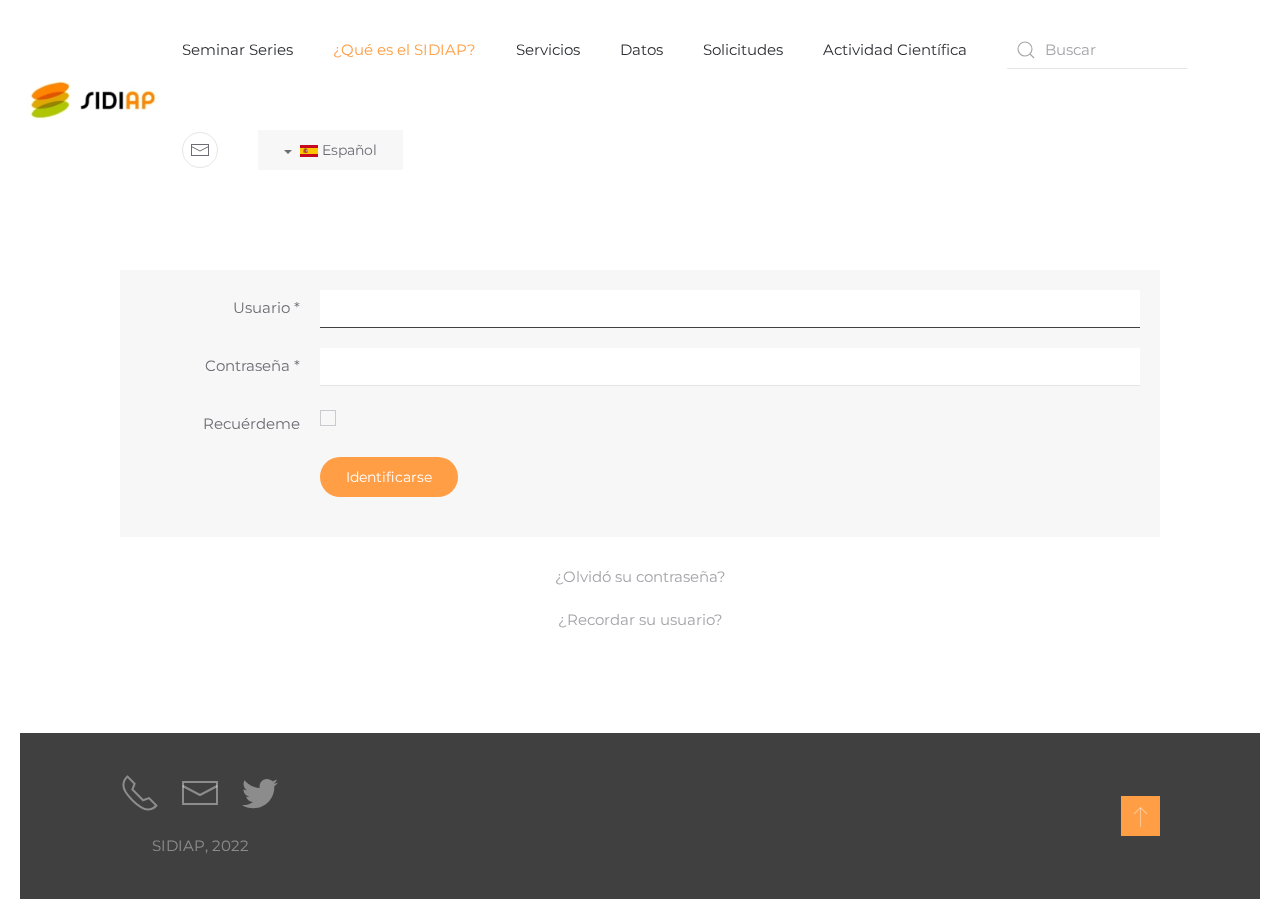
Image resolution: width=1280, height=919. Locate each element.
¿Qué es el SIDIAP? (404, 49)
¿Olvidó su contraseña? (640, 576)
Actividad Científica (895, 49)
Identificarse (389, 477)
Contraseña (252, 365)
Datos (641, 49)
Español (347, 150)
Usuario (266, 307)
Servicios (548, 49)
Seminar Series (237, 49)
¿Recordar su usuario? (640, 619)
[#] (1140, 816)
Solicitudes (743, 49)
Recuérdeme (251, 423)
